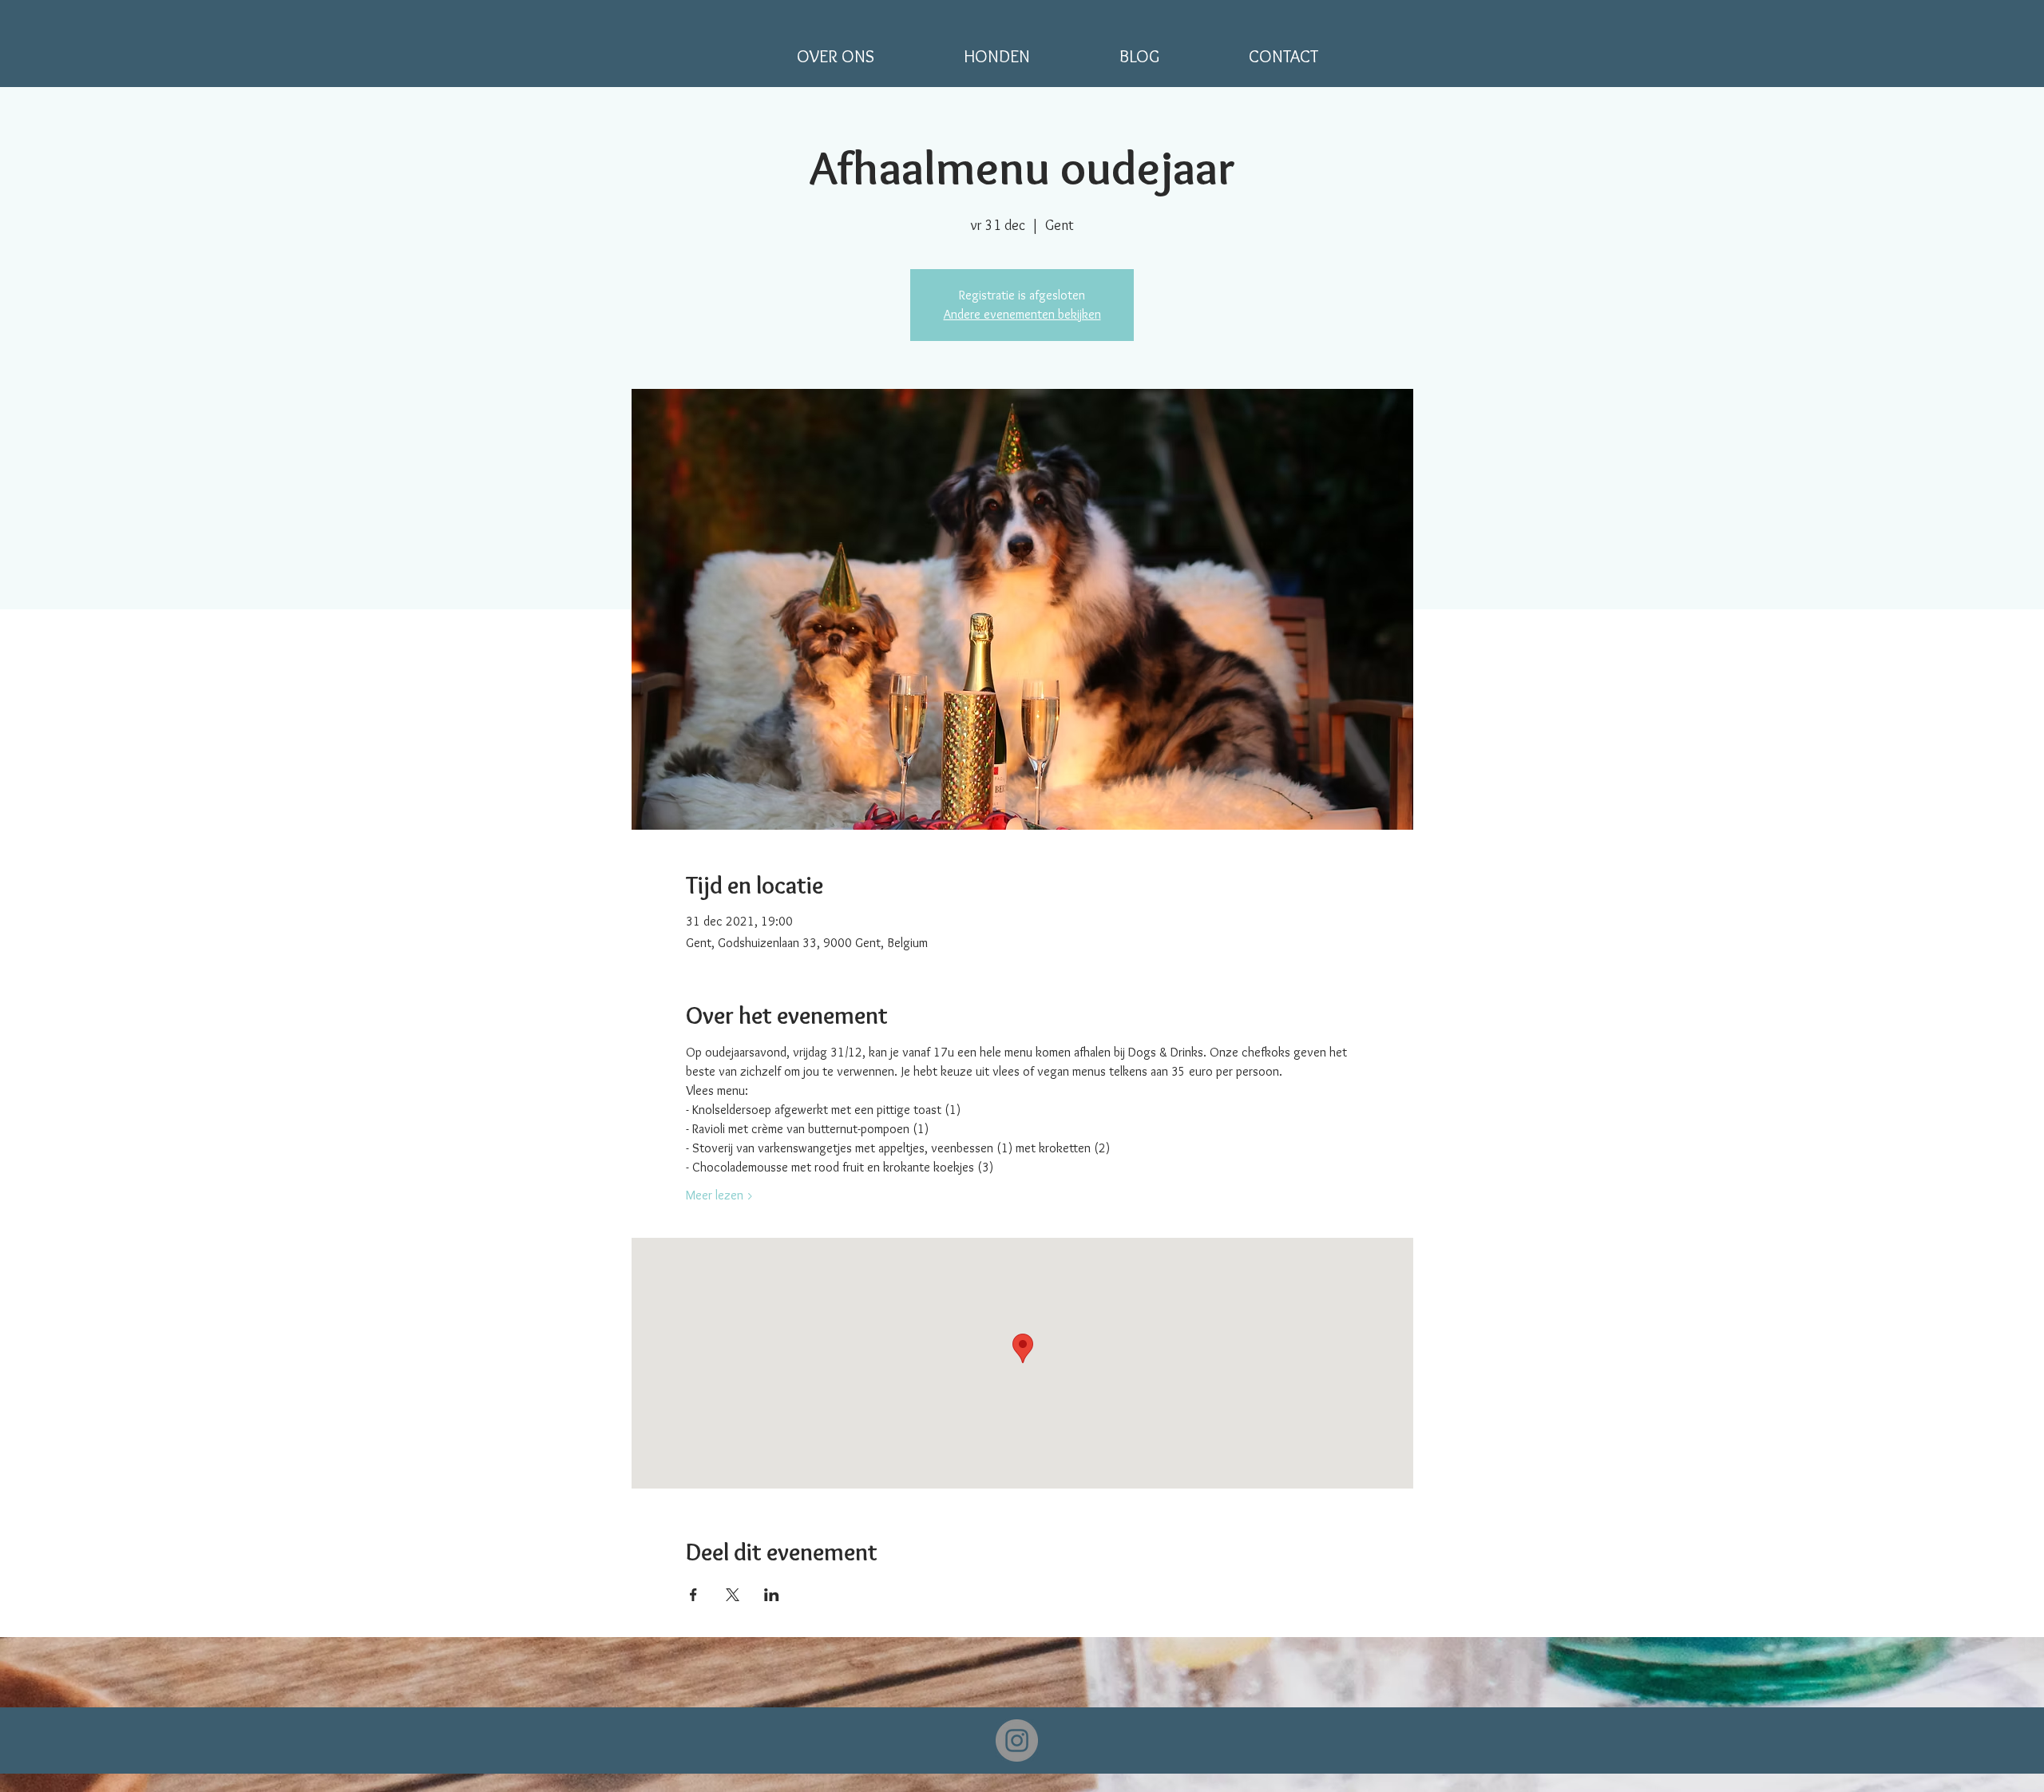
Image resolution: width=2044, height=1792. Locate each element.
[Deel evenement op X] (733, 1595)
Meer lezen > (720, 1195)
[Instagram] (1017, 1740)
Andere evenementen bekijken (1022, 314)
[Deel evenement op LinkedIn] (772, 1595)
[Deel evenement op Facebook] (693, 1595)
